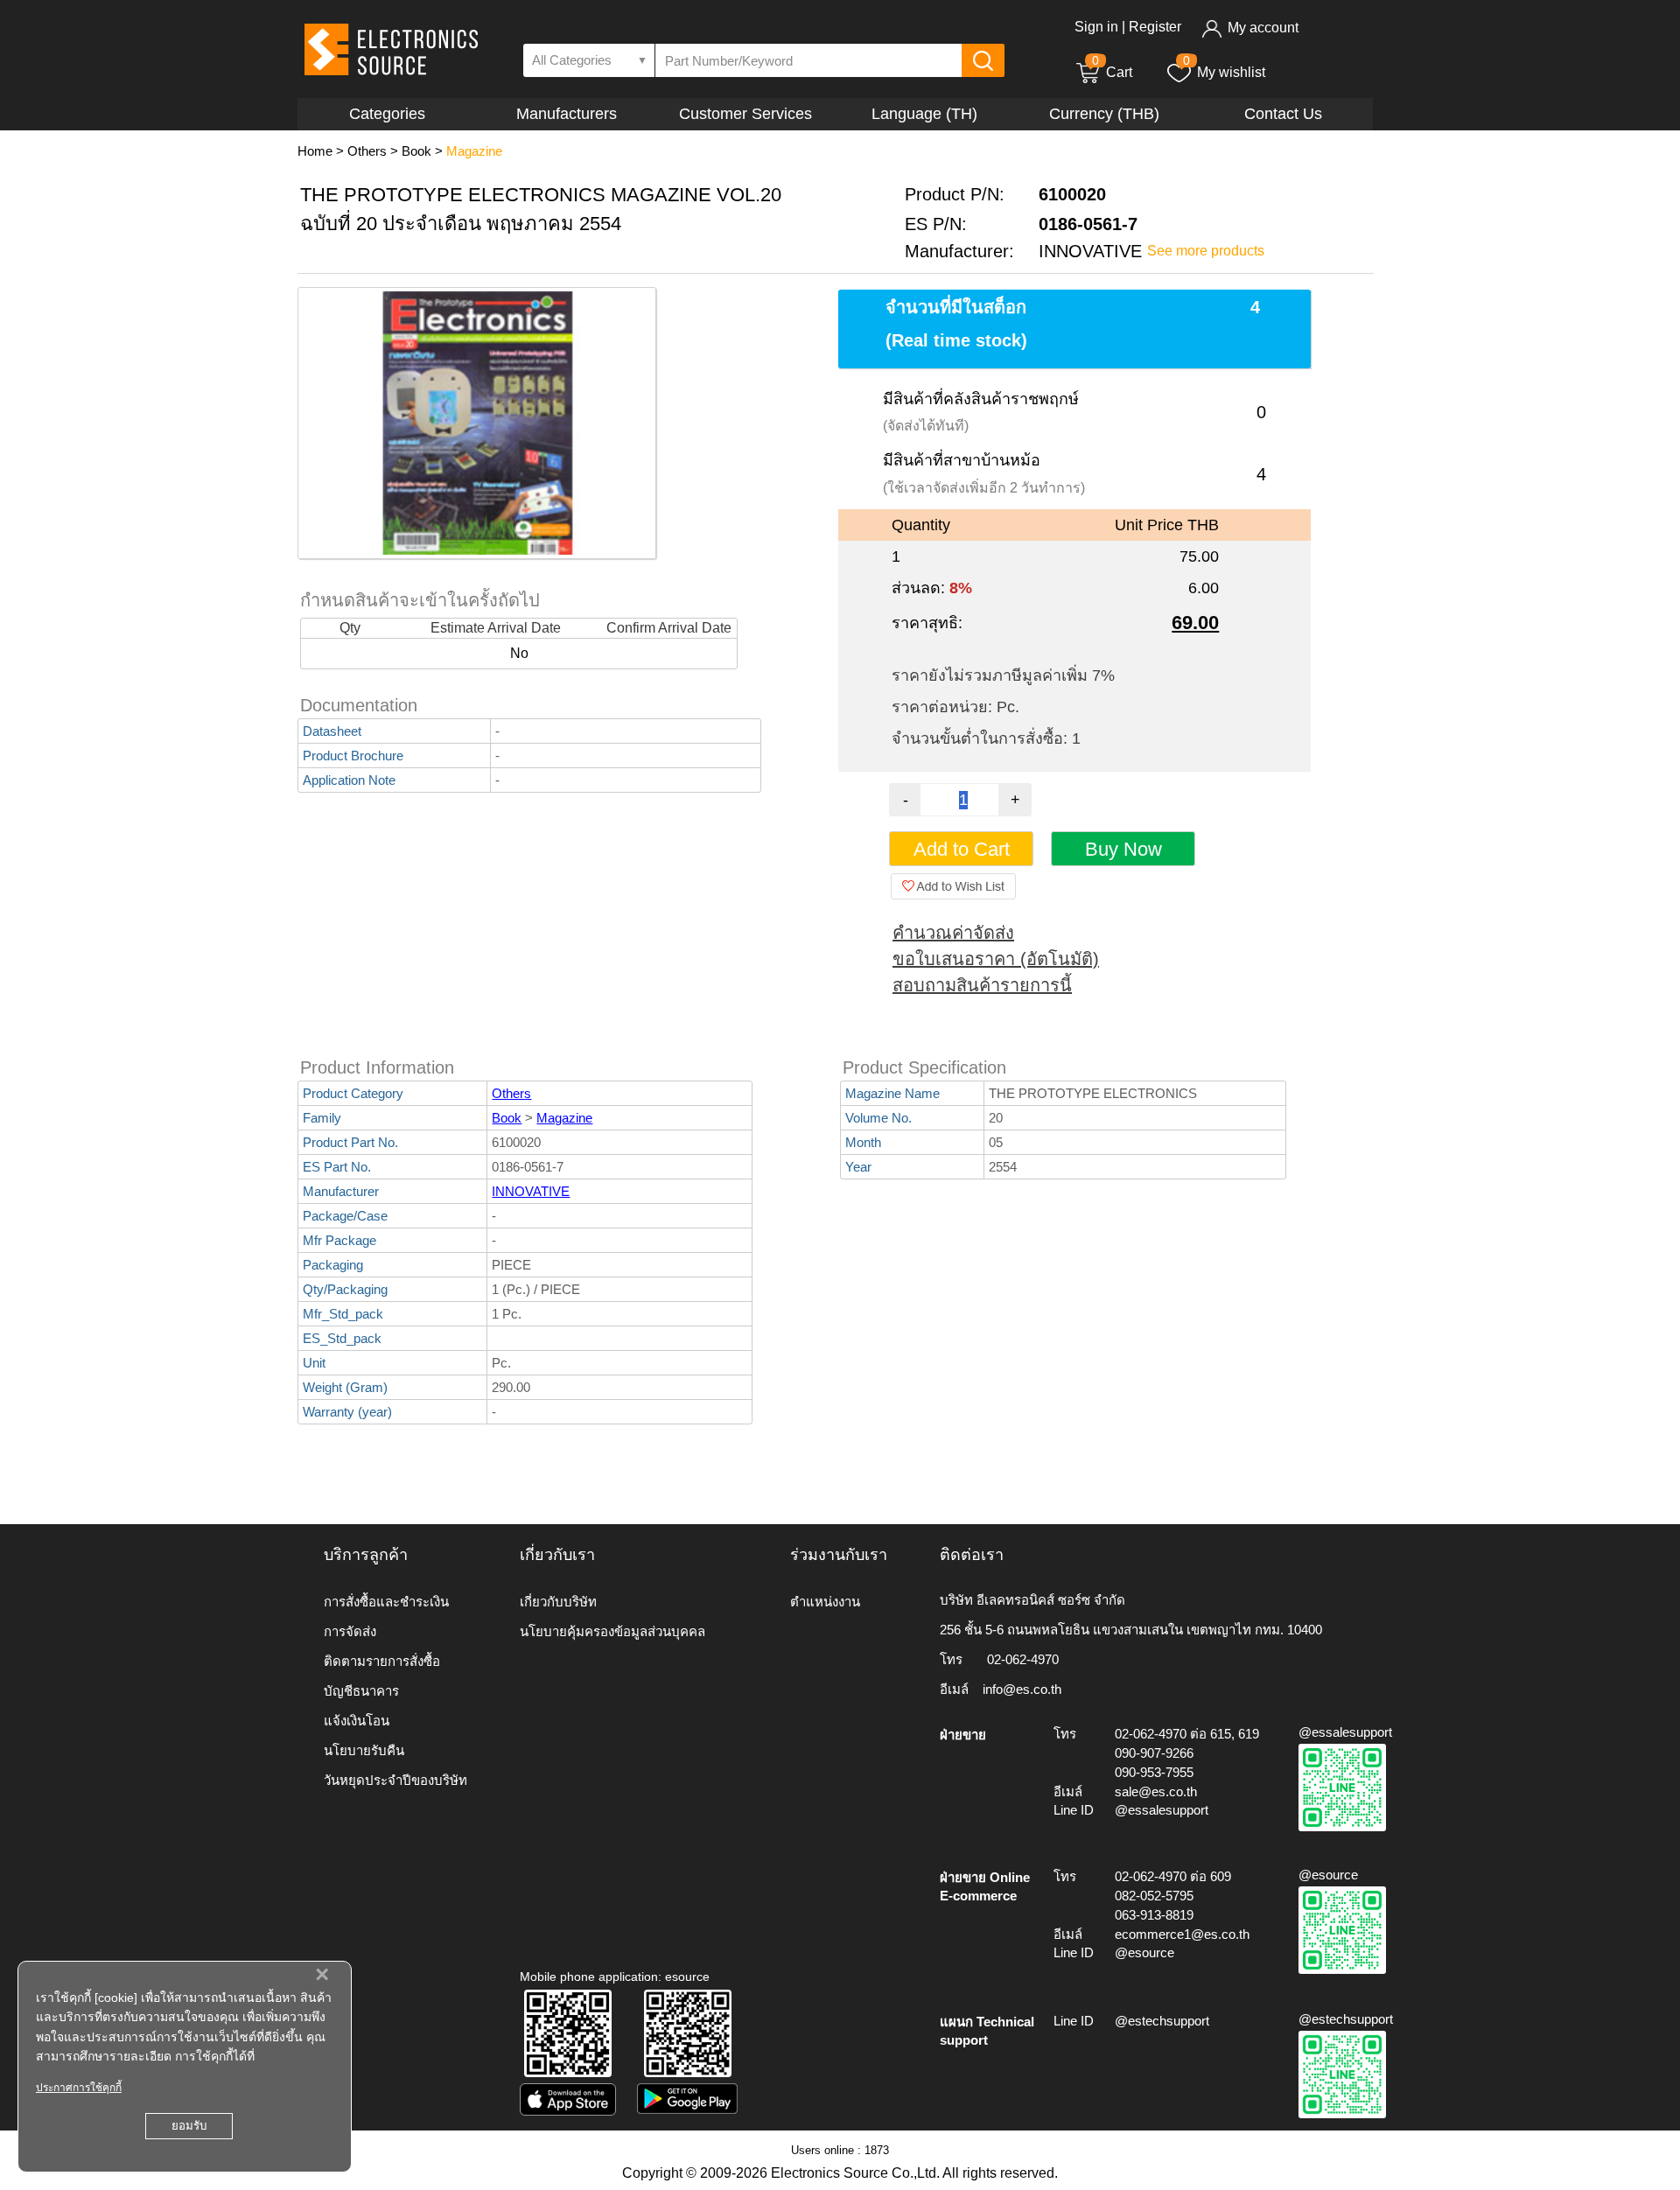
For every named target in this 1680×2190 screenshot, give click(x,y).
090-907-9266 (1154, 1753)
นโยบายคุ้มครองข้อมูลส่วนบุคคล (612, 1631)
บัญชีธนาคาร (361, 1691)
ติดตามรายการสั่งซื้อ (382, 1661)
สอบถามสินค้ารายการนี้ (982, 985)
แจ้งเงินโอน (357, 1721)
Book (416, 151)
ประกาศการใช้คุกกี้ (79, 2088)
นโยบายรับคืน (364, 1750)
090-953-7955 (1154, 1772)
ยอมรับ (189, 2126)
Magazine (474, 151)
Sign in (1096, 27)
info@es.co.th (1022, 1689)
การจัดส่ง (350, 1631)
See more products (1206, 251)
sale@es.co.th (1156, 1791)
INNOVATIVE (531, 1191)
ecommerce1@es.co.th (1182, 1934)
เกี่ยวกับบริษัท (558, 1602)
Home (315, 151)
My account (1263, 28)
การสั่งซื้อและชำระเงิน (386, 1602)
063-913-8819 (1154, 1915)
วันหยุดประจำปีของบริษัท (395, 1780)
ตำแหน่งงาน (825, 1602)
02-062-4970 (1023, 1659)
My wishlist (1231, 72)
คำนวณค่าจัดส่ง (953, 933)
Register (1155, 27)
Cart (1112, 72)
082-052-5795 (1154, 1896)
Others (367, 151)
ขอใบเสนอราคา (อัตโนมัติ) (996, 959)
